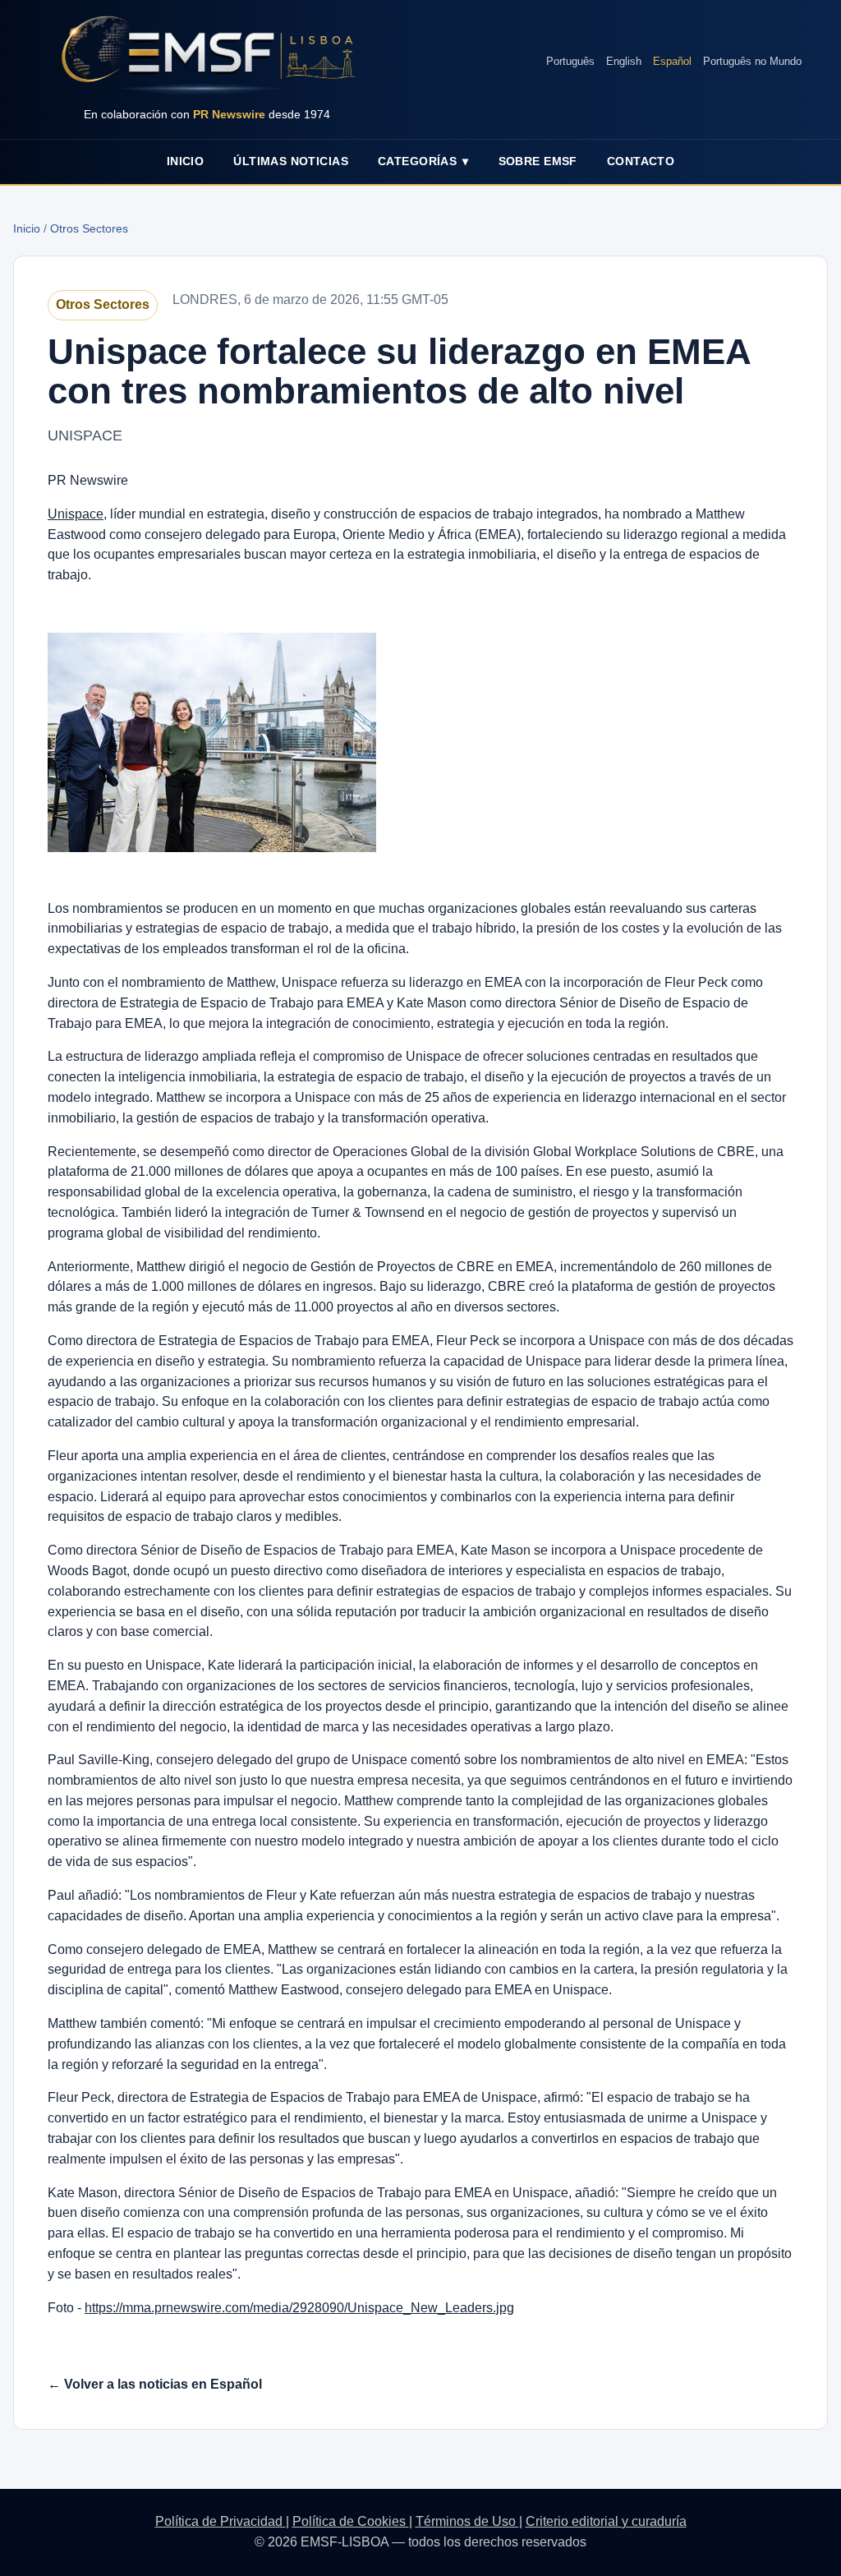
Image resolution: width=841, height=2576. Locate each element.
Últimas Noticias (291, 161)
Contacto (641, 161)
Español (672, 61)
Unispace (76, 514)
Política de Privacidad (221, 2521)
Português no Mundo (752, 61)
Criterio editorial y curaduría (606, 2521)
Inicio (186, 161)
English (624, 61)
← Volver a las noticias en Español (155, 2384)
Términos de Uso (467, 2521)
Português (570, 61)
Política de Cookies (351, 2521)
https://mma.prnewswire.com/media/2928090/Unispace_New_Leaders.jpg (299, 2308)
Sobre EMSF (538, 161)
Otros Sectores (89, 228)
